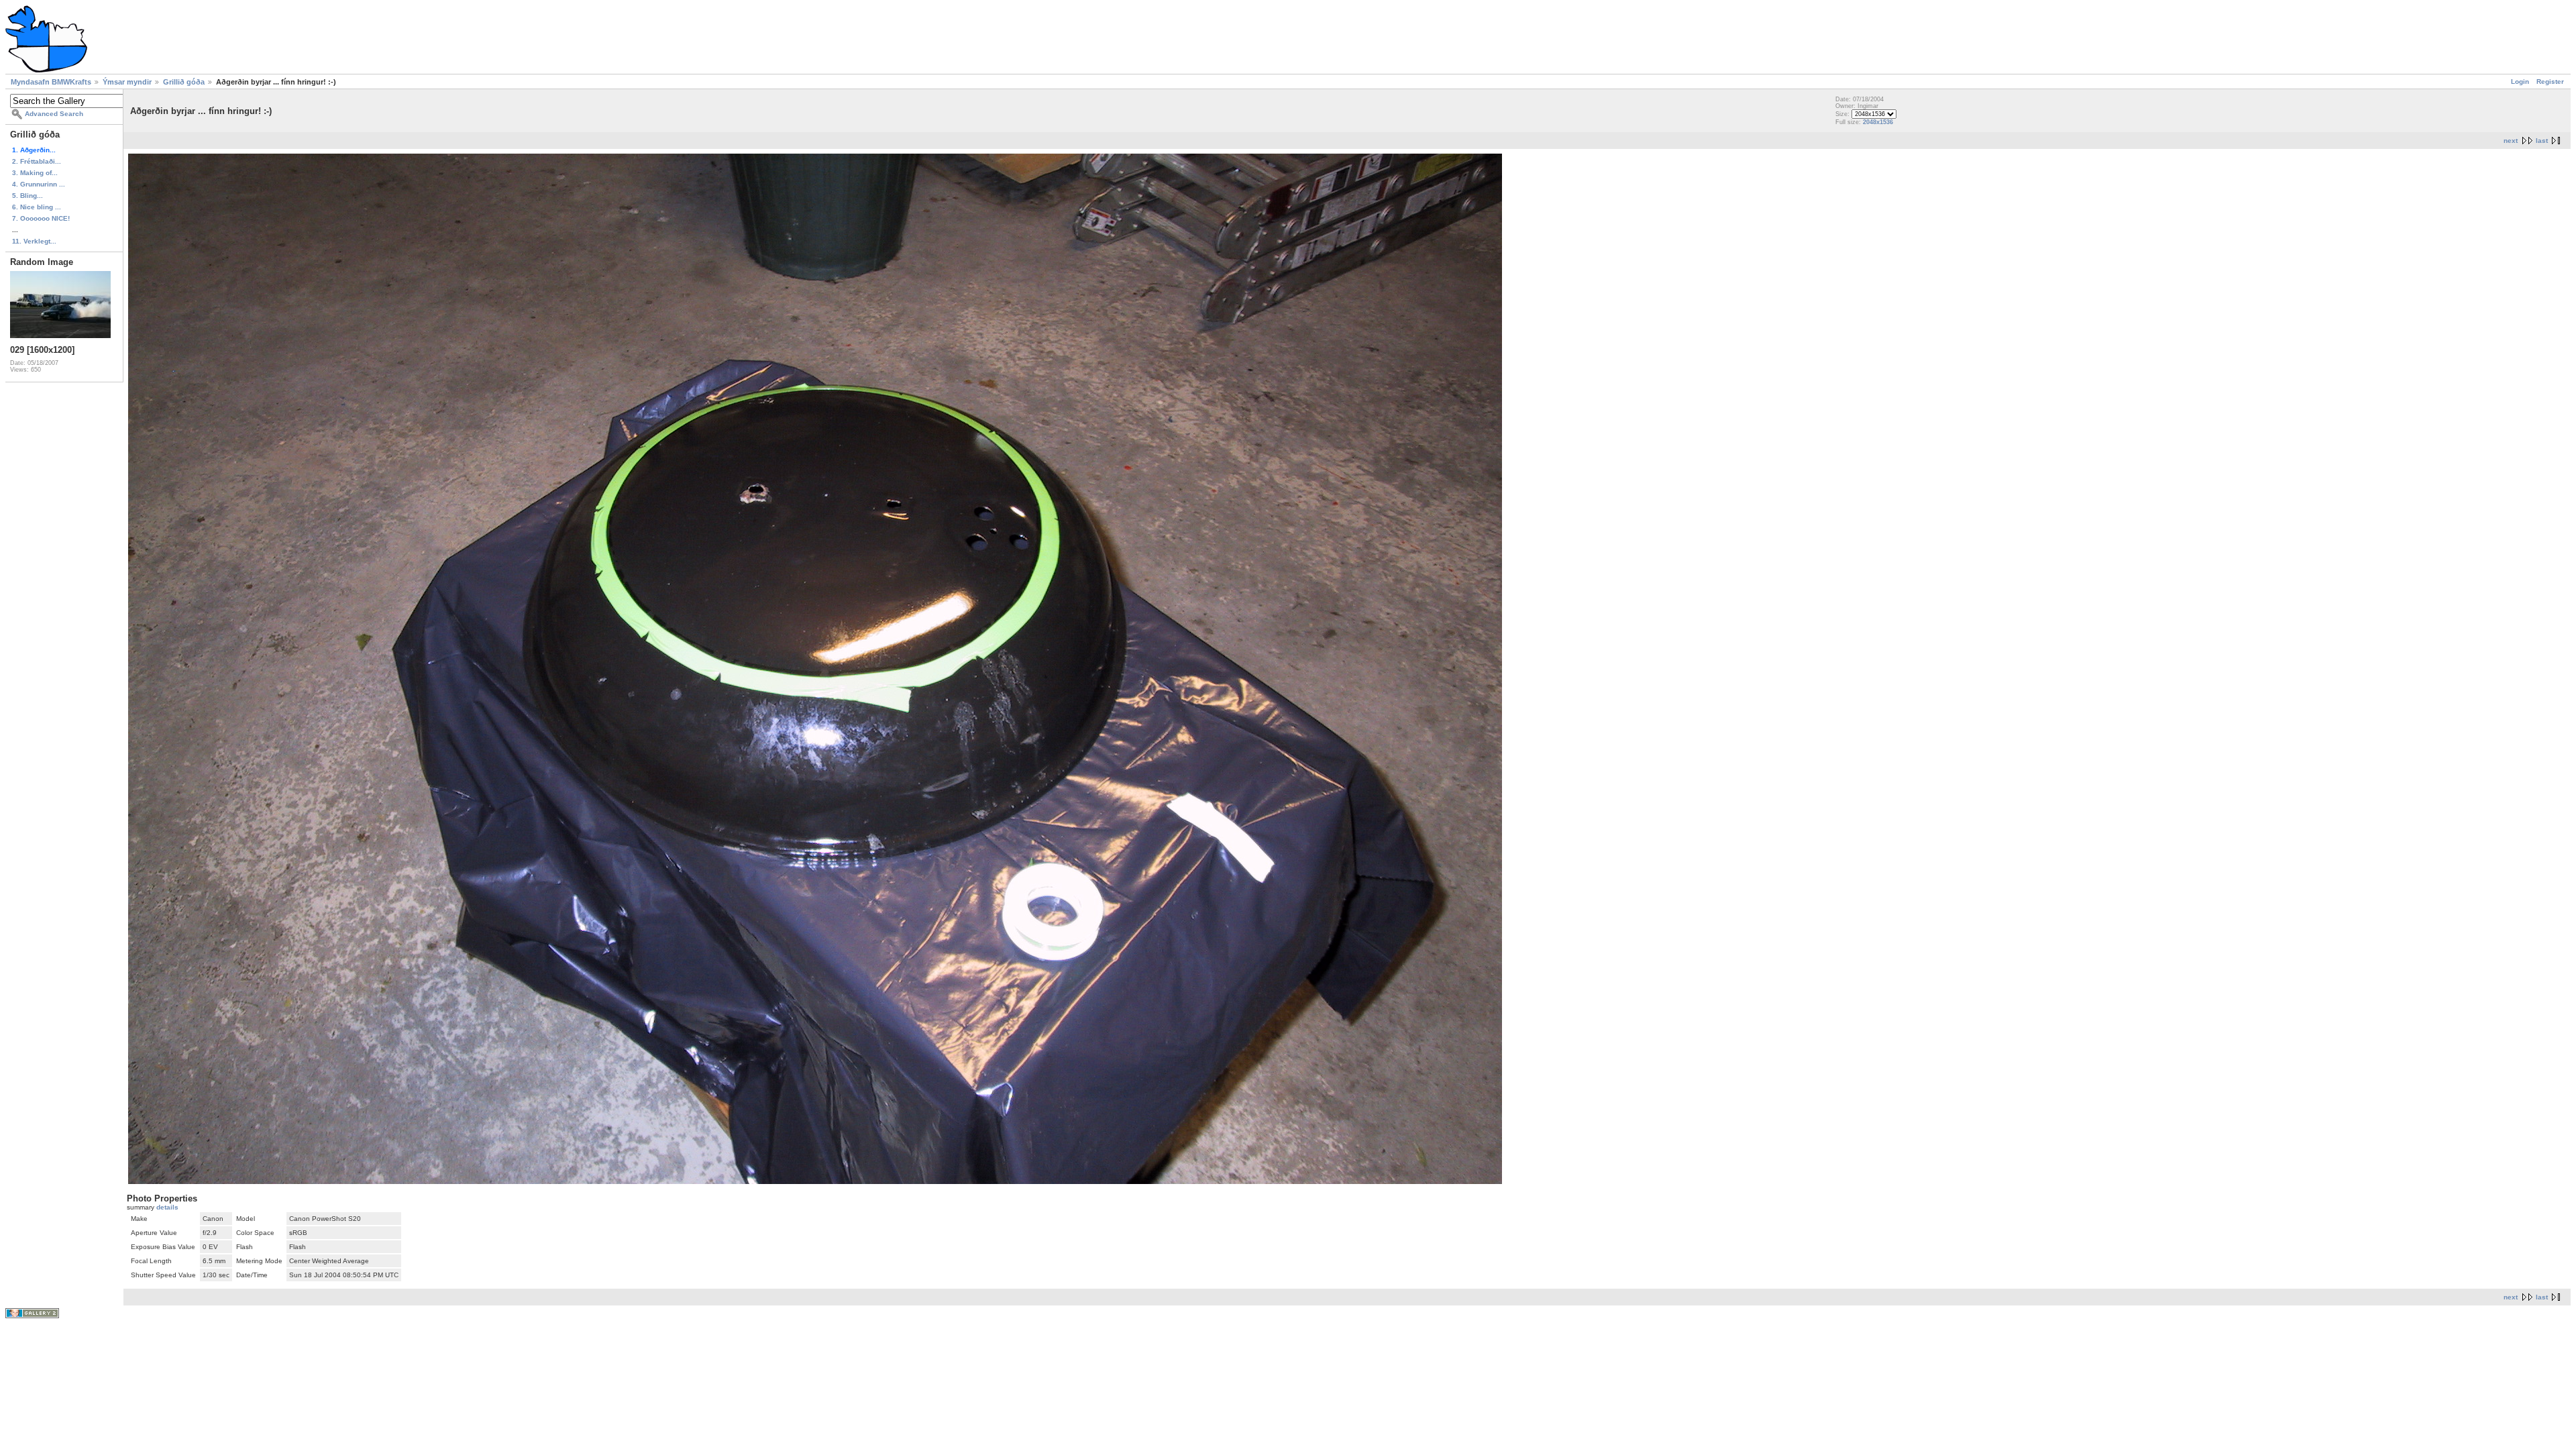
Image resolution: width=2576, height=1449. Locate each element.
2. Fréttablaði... (37, 161)
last (2542, 141)
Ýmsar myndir (127, 82)
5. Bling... (28, 196)
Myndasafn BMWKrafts (51, 82)
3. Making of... (35, 173)
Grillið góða (184, 82)
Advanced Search (54, 114)
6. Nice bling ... (37, 207)
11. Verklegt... (34, 241)
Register (2550, 82)
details (167, 1207)
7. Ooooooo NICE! (41, 218)
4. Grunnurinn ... (39, 184)
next (2511, 141)
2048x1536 (1878, 122)
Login (2520, 82)
